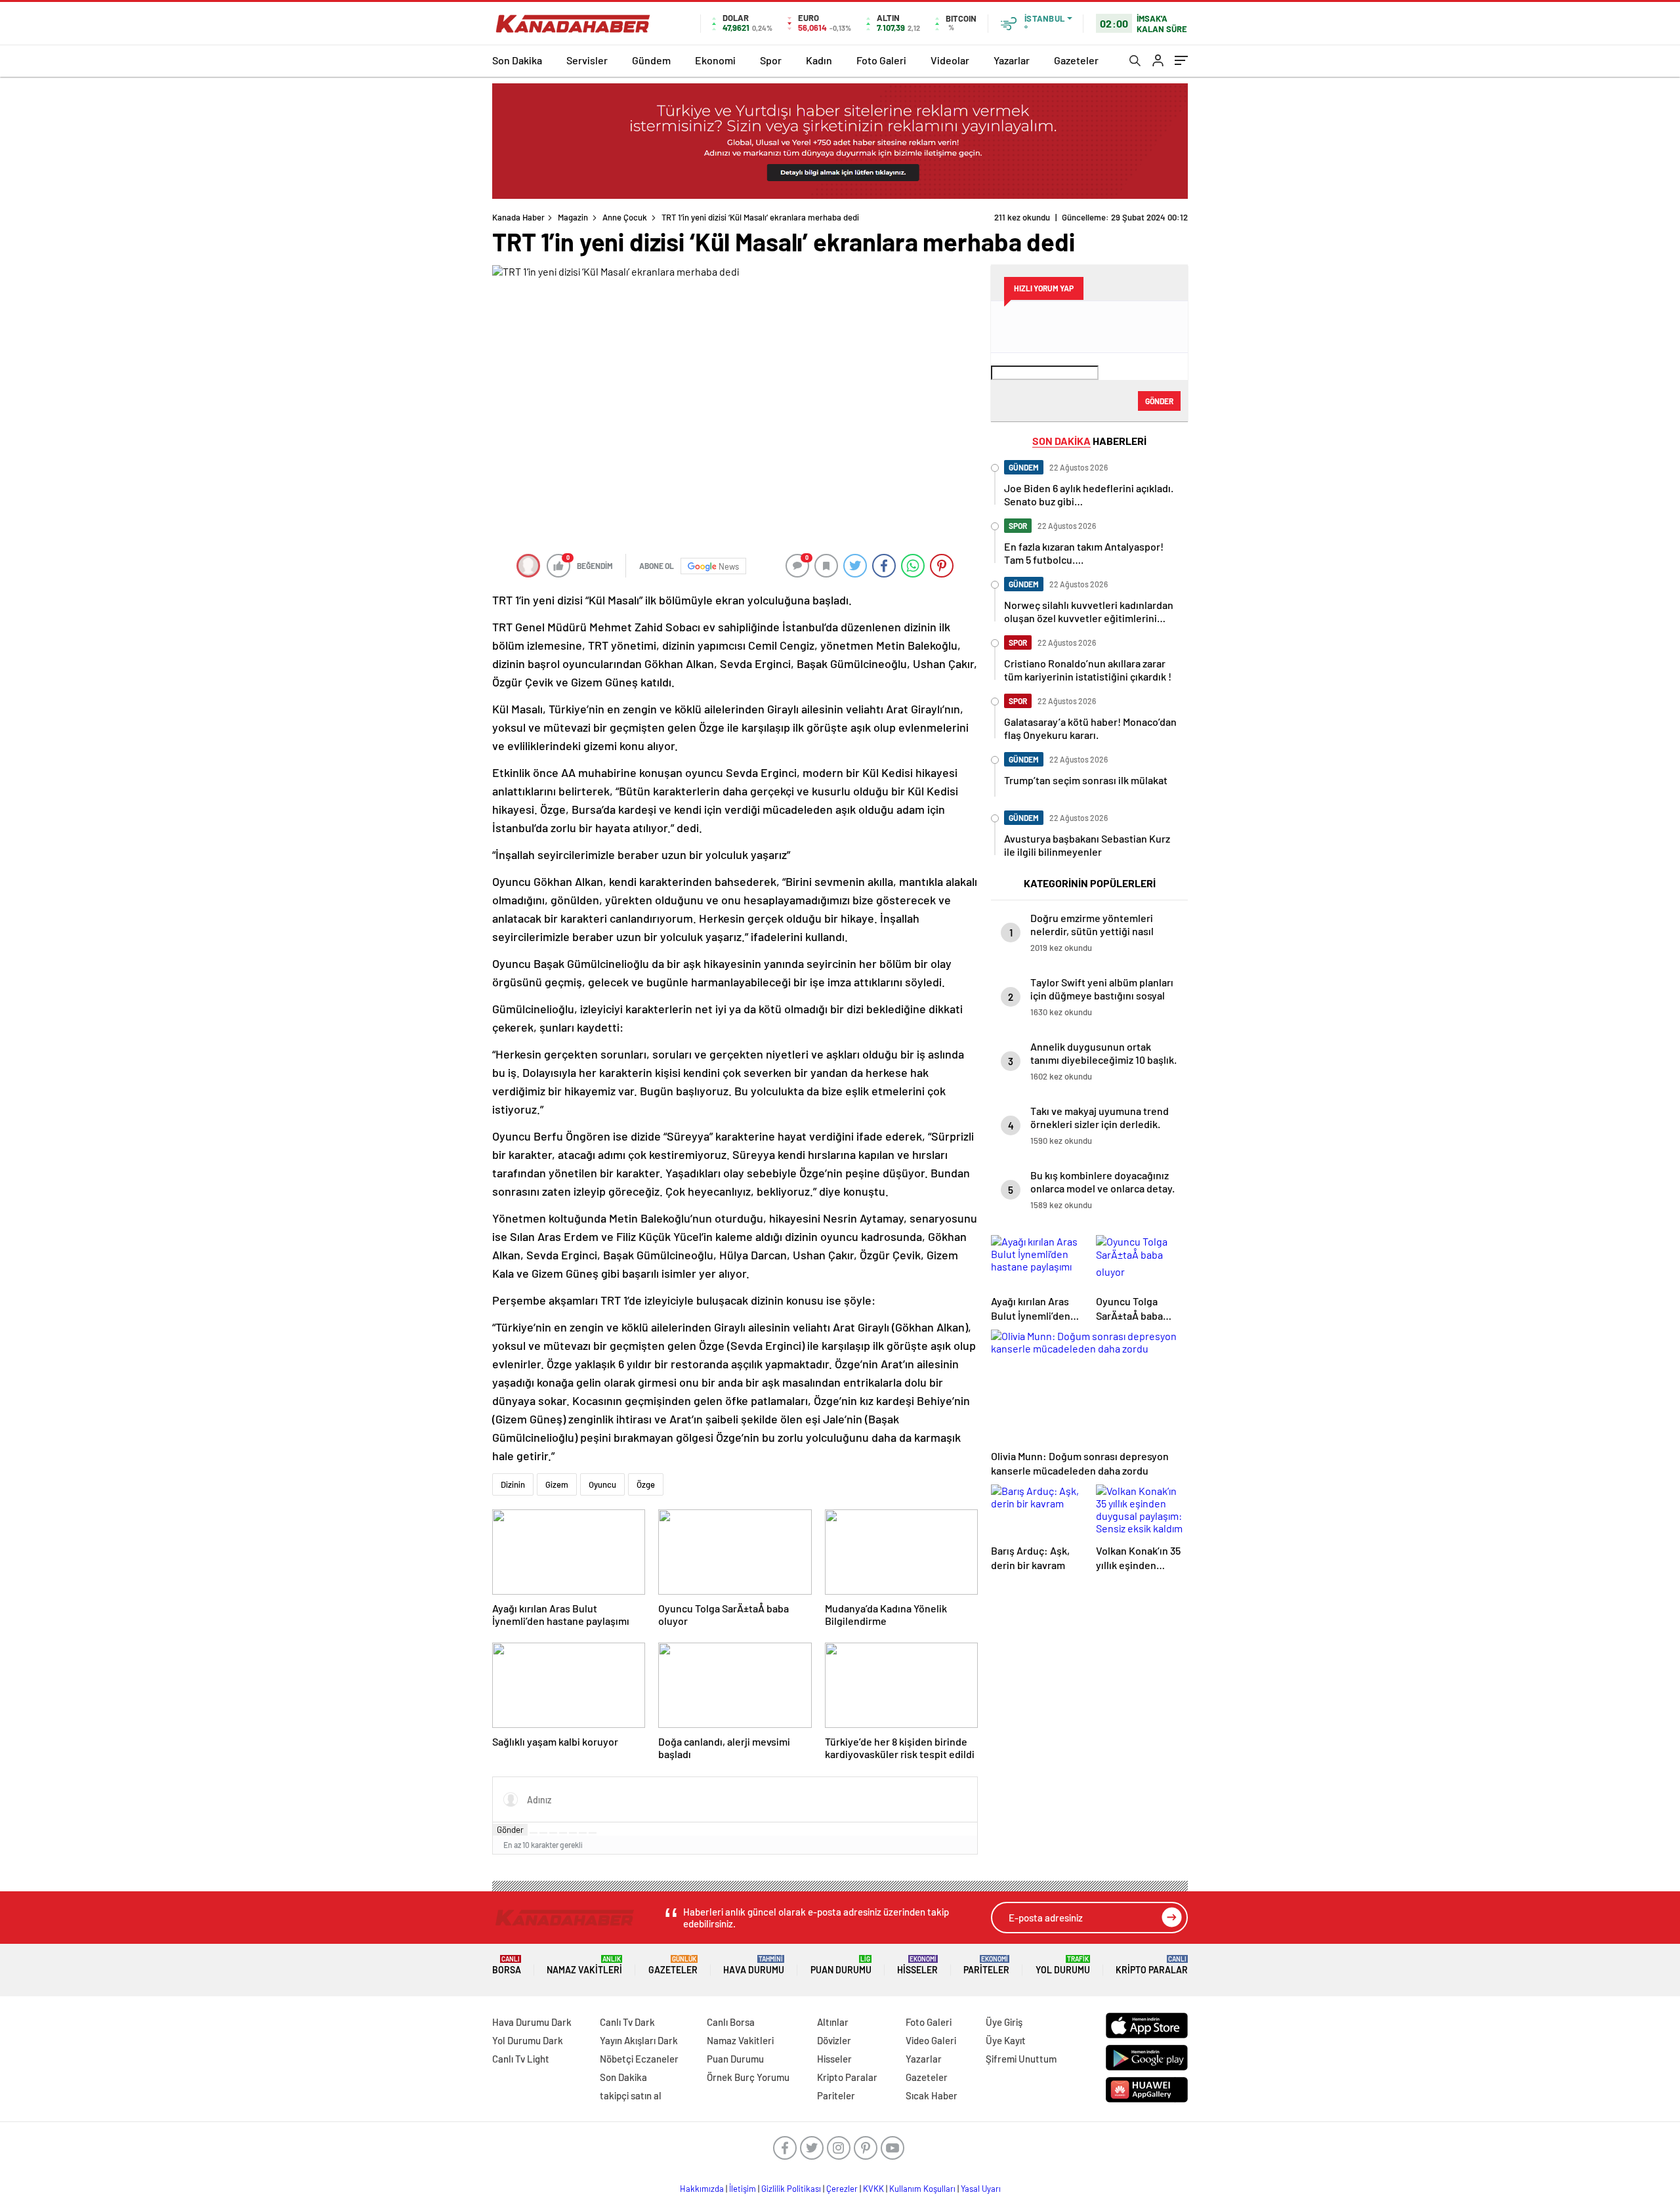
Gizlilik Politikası (791, 2189)
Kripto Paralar (1152, 1965)
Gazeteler (1076, 60)
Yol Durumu (1063, 1965)
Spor (771, 60)
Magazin (573, 217)
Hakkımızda (702, 2189)
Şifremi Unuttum (1021, 2059)
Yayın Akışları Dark (639, 2040)
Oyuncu (602, 1484)
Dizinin (513, 1484)
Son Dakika (517, 60)
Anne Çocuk (625, 217)
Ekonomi (715, 60)
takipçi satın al (631, 2095)
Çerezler (842, 2189)
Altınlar (833, 2022)
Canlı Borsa (731, 2022)
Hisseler (917, 1965)
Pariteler (986, 1965)
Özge (646, 1484)
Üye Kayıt (1006, 2040)
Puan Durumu (841, 1965)
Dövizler (834, 2040)
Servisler (587, 60)
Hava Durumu (754, 1965)
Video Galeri (931, 2040)
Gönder (510, 1830)
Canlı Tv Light (521, 2059)
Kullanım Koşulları (922, 2189)
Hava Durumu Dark (532, 2022)
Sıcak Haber (932, 2095)
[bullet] (573, 1833)
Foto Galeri (881, 60)
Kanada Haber (518, 217)
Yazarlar (1012, 60)
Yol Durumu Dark (528, 2040)
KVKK (873, 2189)
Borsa (507, 1965)
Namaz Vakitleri (584, 1965)
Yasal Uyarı (981, 2189)
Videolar (950, 60)
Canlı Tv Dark (627, 2022)
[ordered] (563, 1833)
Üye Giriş (1004, 2022)
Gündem (651, 60)
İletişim (743, 2189)
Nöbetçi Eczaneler (639, 2059)
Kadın (819, 60)
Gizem (557, 1484)
